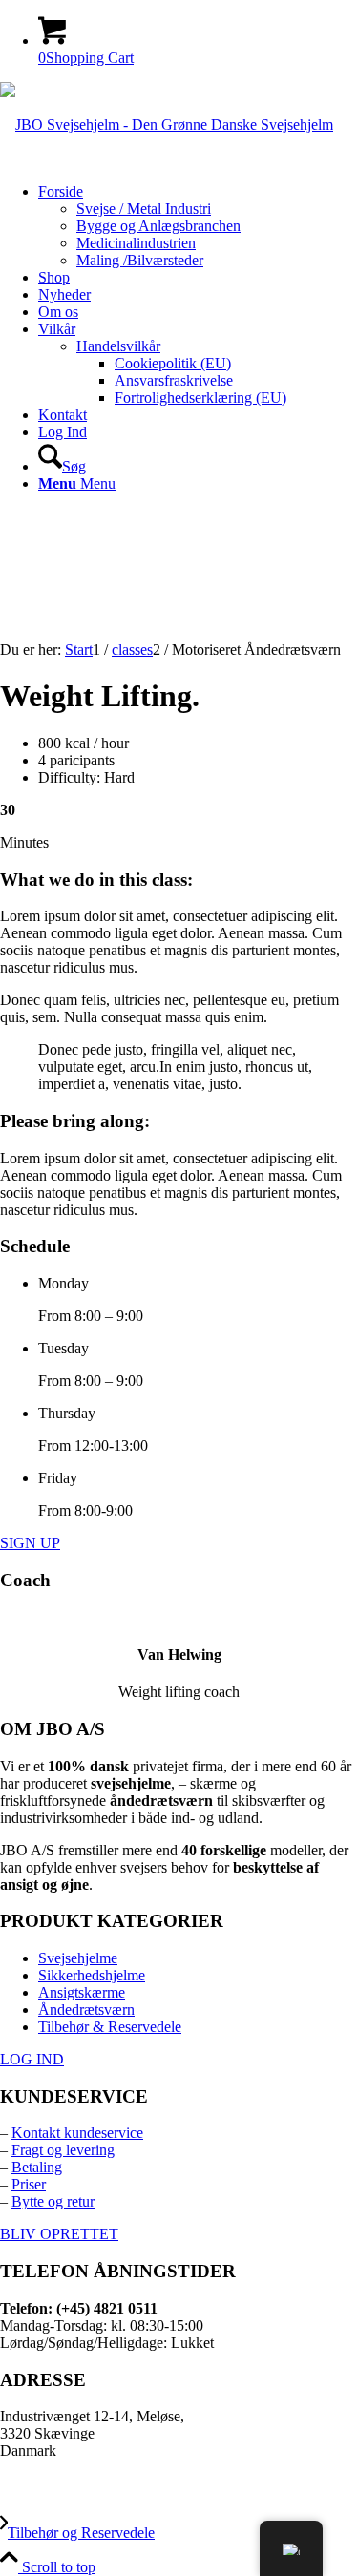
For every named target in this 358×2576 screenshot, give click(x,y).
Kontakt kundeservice (77, 2133)
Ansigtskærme (82, 1992)
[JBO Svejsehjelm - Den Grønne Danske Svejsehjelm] (167, 125)
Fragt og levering (63, 2150)
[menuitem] (198, 226)
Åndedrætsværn (86, 2010)
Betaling (37, 2167)
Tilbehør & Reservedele (110, 2027)
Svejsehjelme (78, 1958)
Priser (29, 2184)
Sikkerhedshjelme (92, 1975)
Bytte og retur (53, 2201)
